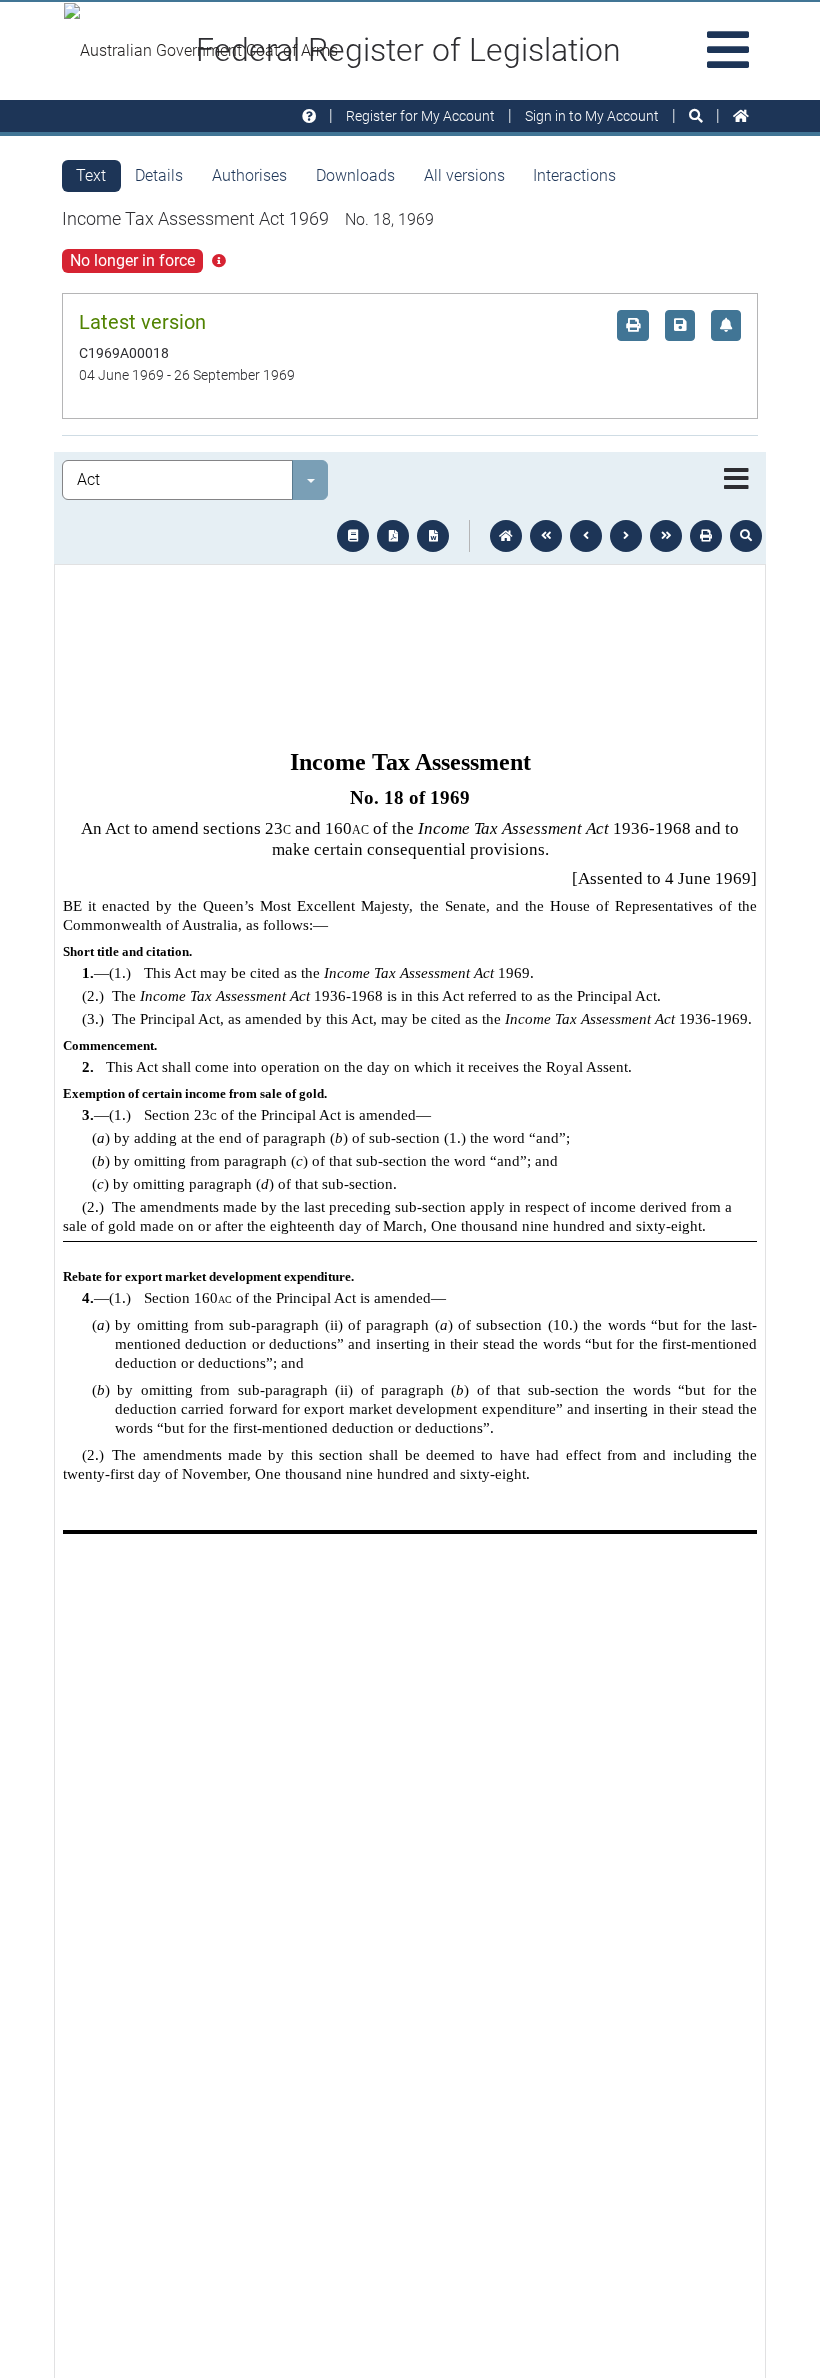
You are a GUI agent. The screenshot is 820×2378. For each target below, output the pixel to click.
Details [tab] (159, 175)
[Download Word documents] (433, 536)
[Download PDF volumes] (393, 536)
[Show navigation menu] (736, 480)
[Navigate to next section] (626, 536)
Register (420, 116)
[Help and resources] (309, 116)
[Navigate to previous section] (586, 536)
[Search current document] (746, 536)
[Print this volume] (706, 536)
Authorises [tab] (249, 175)
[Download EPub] (353, 536)
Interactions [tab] (574, 175)
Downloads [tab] (355, 175)
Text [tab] (91, 175)
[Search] (696, 116)
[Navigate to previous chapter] (546, 536)
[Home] (741, 116)
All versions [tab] (464, 175)
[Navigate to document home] (506, 536)
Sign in (592, 116)
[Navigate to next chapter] (666, 536)
